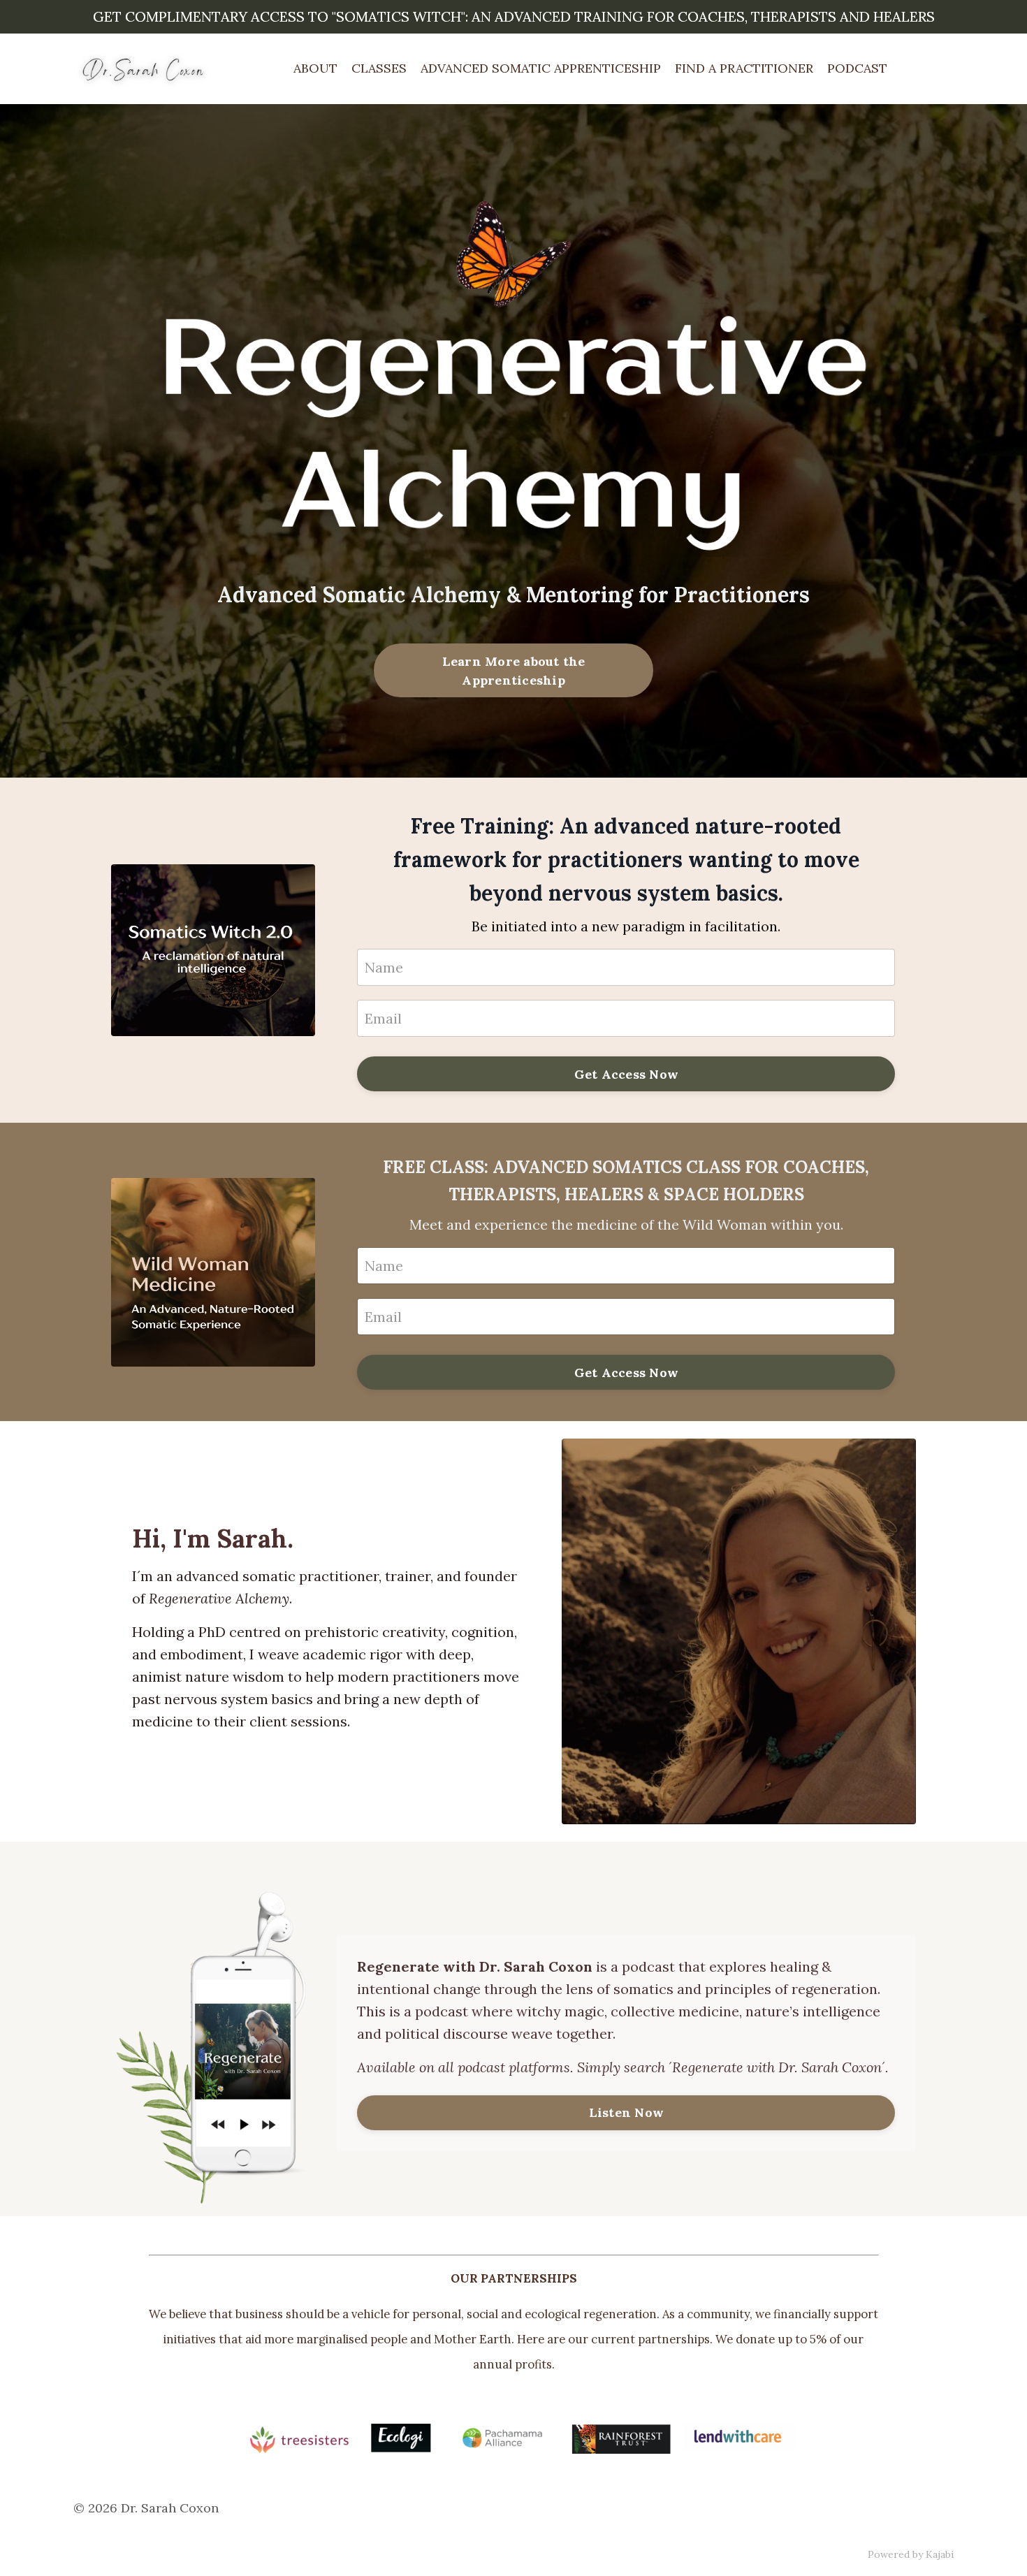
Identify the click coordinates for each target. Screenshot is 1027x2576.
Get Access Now (627, 1074)
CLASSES (379, 68)
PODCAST (857, 68)
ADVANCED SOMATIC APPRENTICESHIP (541, 68)
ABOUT (315, 68)
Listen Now (627, 2112)
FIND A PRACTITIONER (744, 68)
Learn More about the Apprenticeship (514, 671)
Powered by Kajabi (911, 2554)
